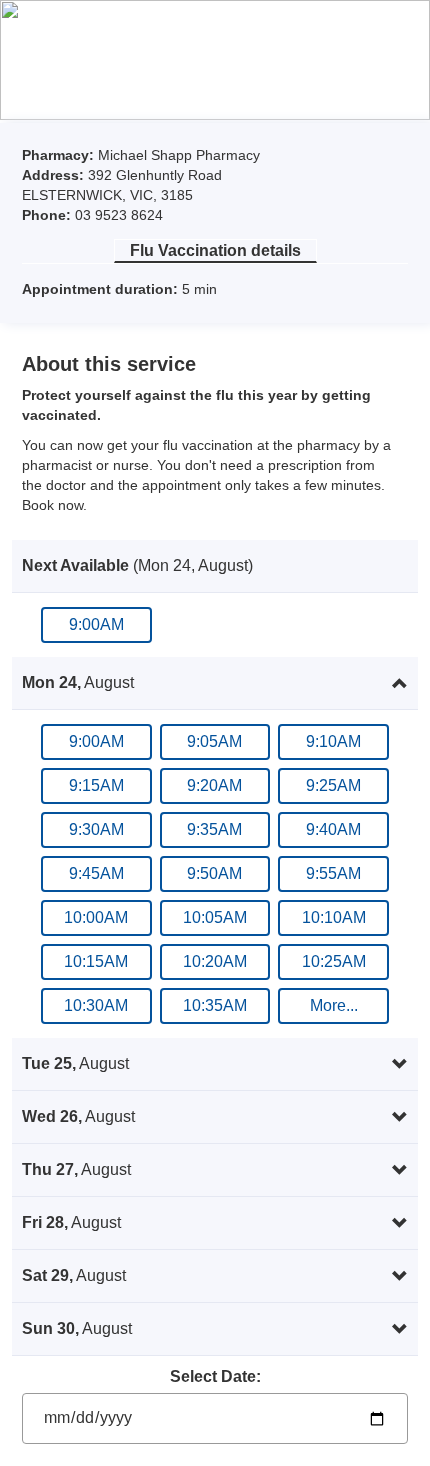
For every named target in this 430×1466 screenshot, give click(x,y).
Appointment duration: (102, 289)
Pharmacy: (60, 155)
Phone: (48, 215)
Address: (55, 175)
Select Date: (215, 1376)
